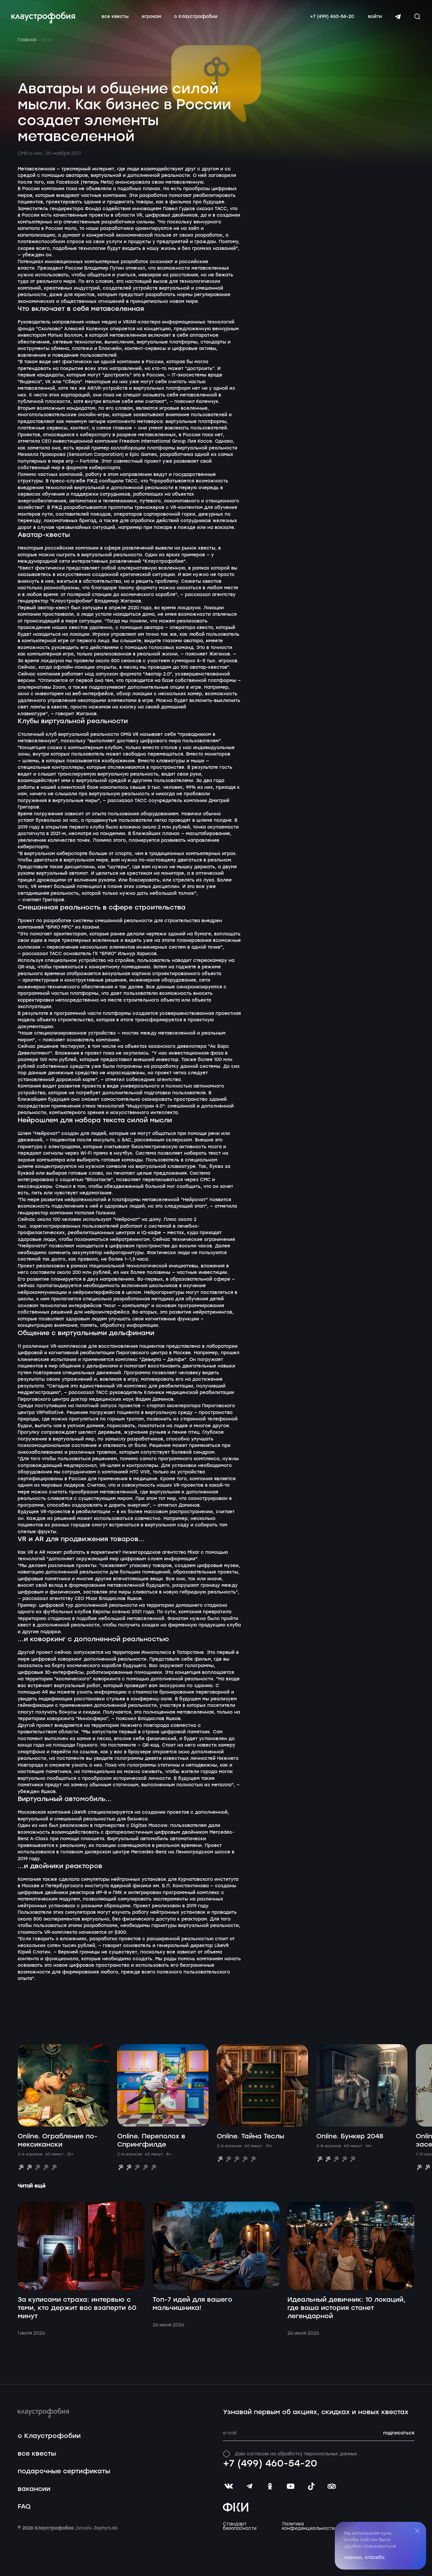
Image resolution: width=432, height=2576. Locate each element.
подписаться (399, 2433)
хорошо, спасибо (364, 2557)
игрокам (151, 17)
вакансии (34, 2489)
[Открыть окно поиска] (417, 16)
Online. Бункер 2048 (350, 2136)
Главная (27, 40)
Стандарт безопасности (240, 2526)
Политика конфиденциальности (308, 2526)
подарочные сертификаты (64, 2471)
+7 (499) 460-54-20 (332, 17)
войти (375, 17)
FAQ (24, 2507)
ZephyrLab (106, 2528)
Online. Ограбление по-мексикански (58, 2141)
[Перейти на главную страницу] (43, 18)
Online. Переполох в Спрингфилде (151, 2141)
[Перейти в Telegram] (398, 17)
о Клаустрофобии (196, 17)
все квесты (115, 17)
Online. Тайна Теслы (250, 2136)
